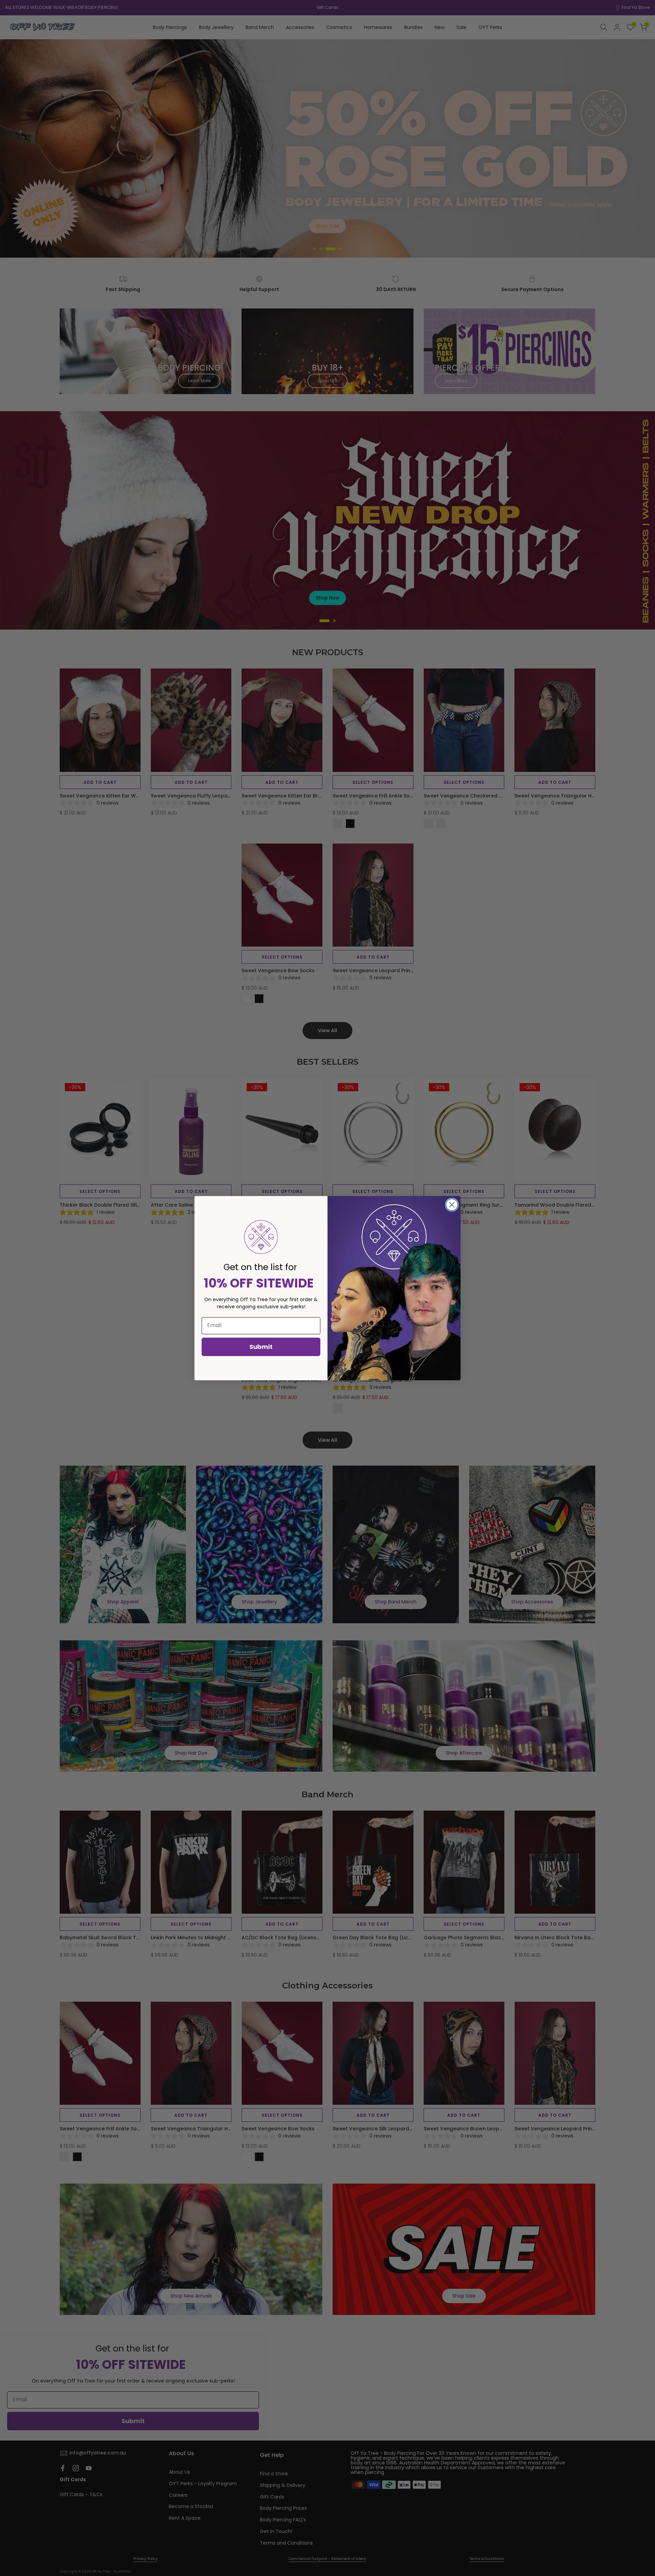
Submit (261, 1347)
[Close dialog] (452, 1205)
